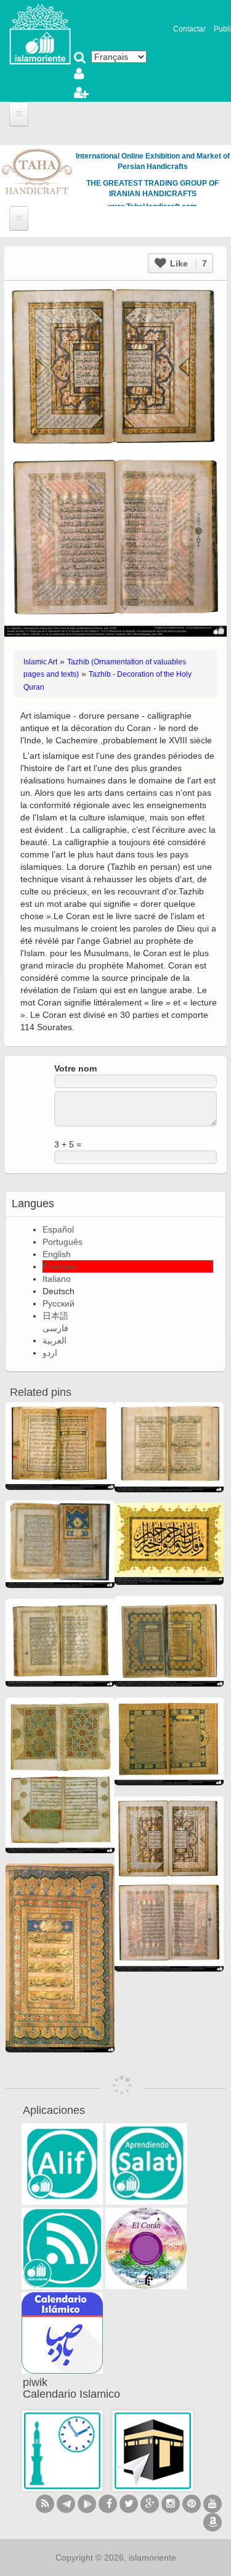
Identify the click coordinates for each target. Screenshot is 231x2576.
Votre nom (75, 1068)
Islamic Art (40, 662)
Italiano (57, 1279)
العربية (55, 1340)
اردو (50, 1353)
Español (58, 1229)
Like (187, 263)
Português (63, 1242)
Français (59, 1266)
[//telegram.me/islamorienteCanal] (66, 2504)
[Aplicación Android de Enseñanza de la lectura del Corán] (62, 2164)
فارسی (55, 1328)
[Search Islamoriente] (80, 59)
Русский (59, 1303)
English (57, 1254)
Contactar (189, 29)
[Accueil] (40, 33)
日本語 (55, 1316)
